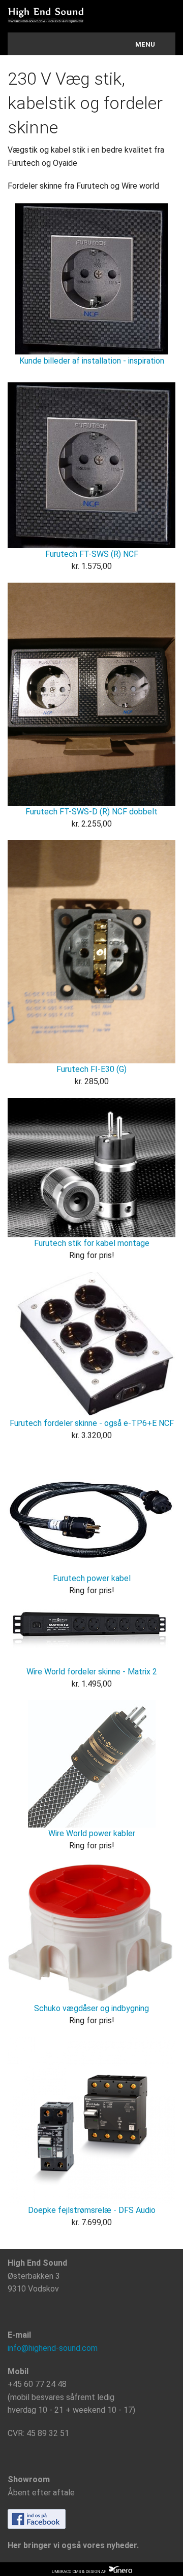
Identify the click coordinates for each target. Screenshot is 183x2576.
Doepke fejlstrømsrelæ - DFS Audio (92, 2210)
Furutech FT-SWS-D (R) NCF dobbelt (91, 812)
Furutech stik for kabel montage (92, 1243)
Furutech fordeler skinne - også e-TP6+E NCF (92, 1423)
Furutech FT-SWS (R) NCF (92, 554)
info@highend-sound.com (53, 2348)
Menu (145, 44)
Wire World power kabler (92, 1833)
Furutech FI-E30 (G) (91, 1069)
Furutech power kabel (92, 1578)
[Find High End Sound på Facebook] (37, 2518)
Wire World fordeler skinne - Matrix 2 (92, 1672)
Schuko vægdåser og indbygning (91, 2008)
